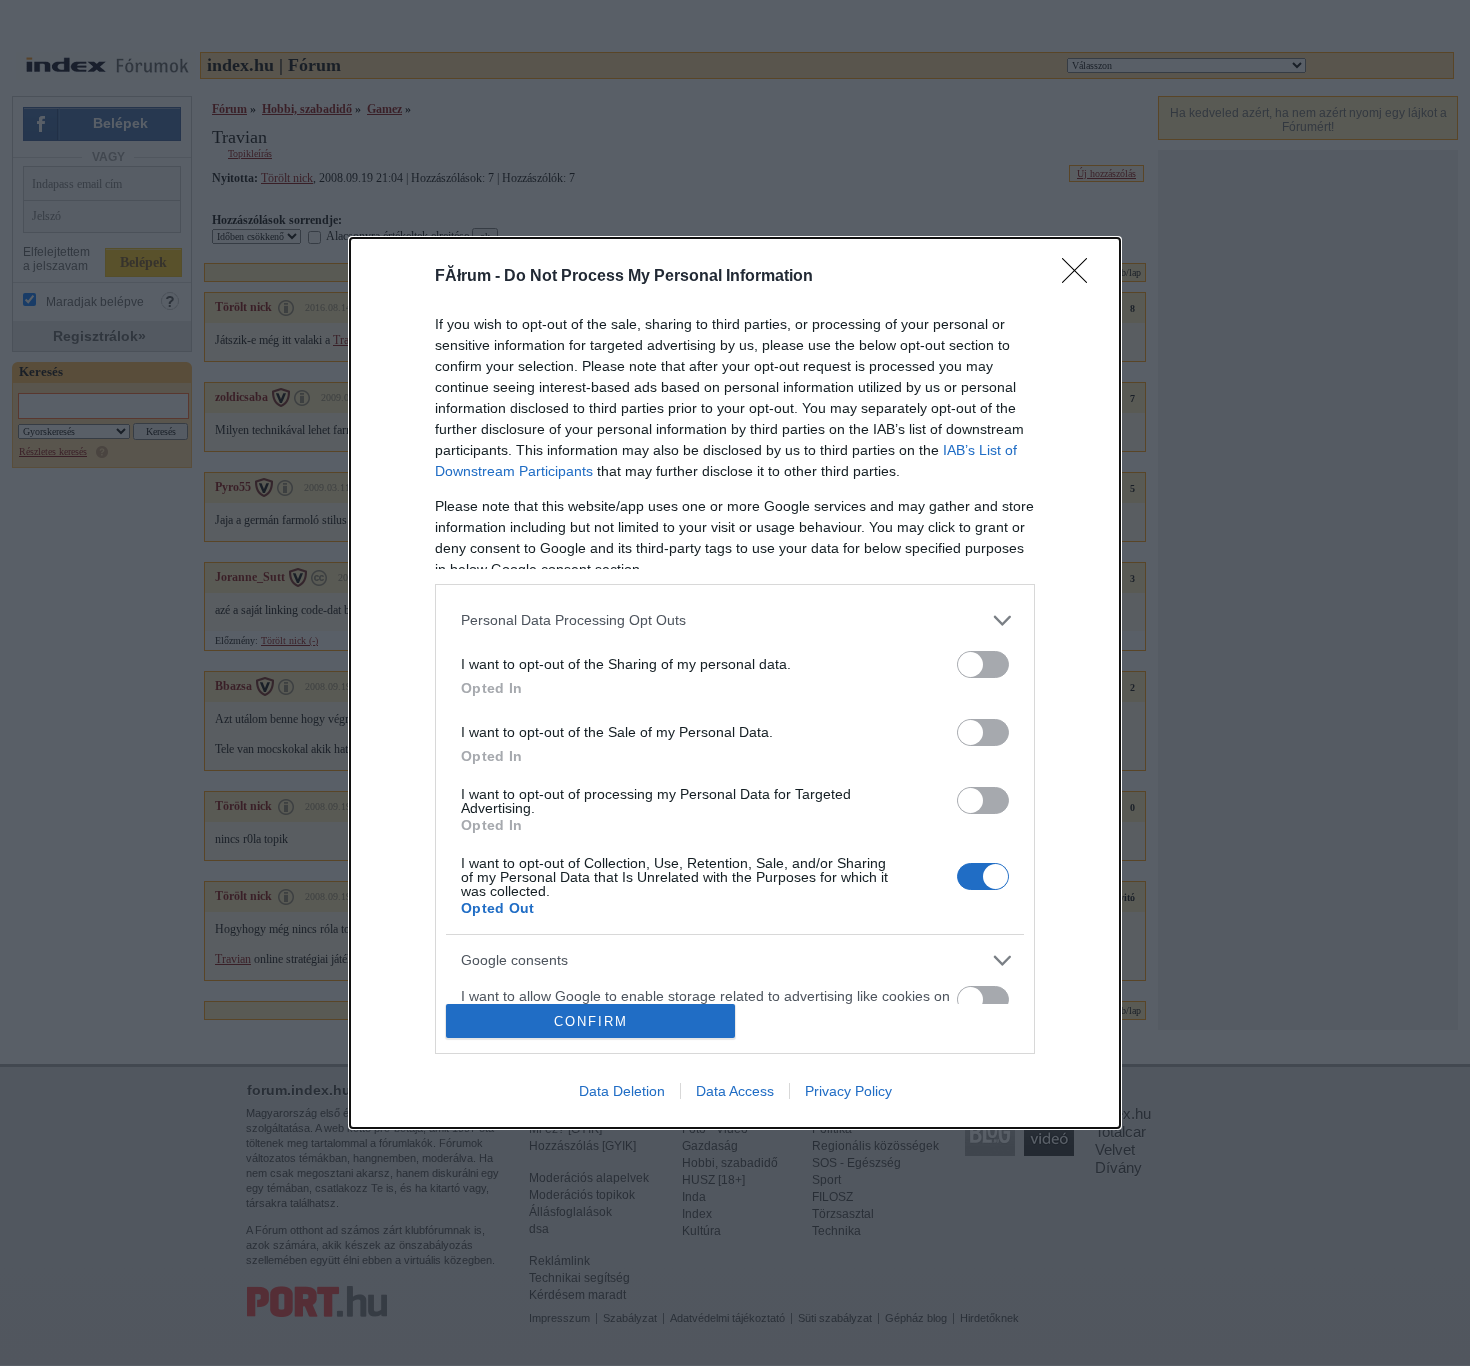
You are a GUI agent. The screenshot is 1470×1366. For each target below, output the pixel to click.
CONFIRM (591, 1021)
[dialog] (735, 683)
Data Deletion (622, 1091)
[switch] (983, 664)
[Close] (1081, 277)
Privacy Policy (848, 1091)
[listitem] (735, 620)
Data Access (735, 1091)
